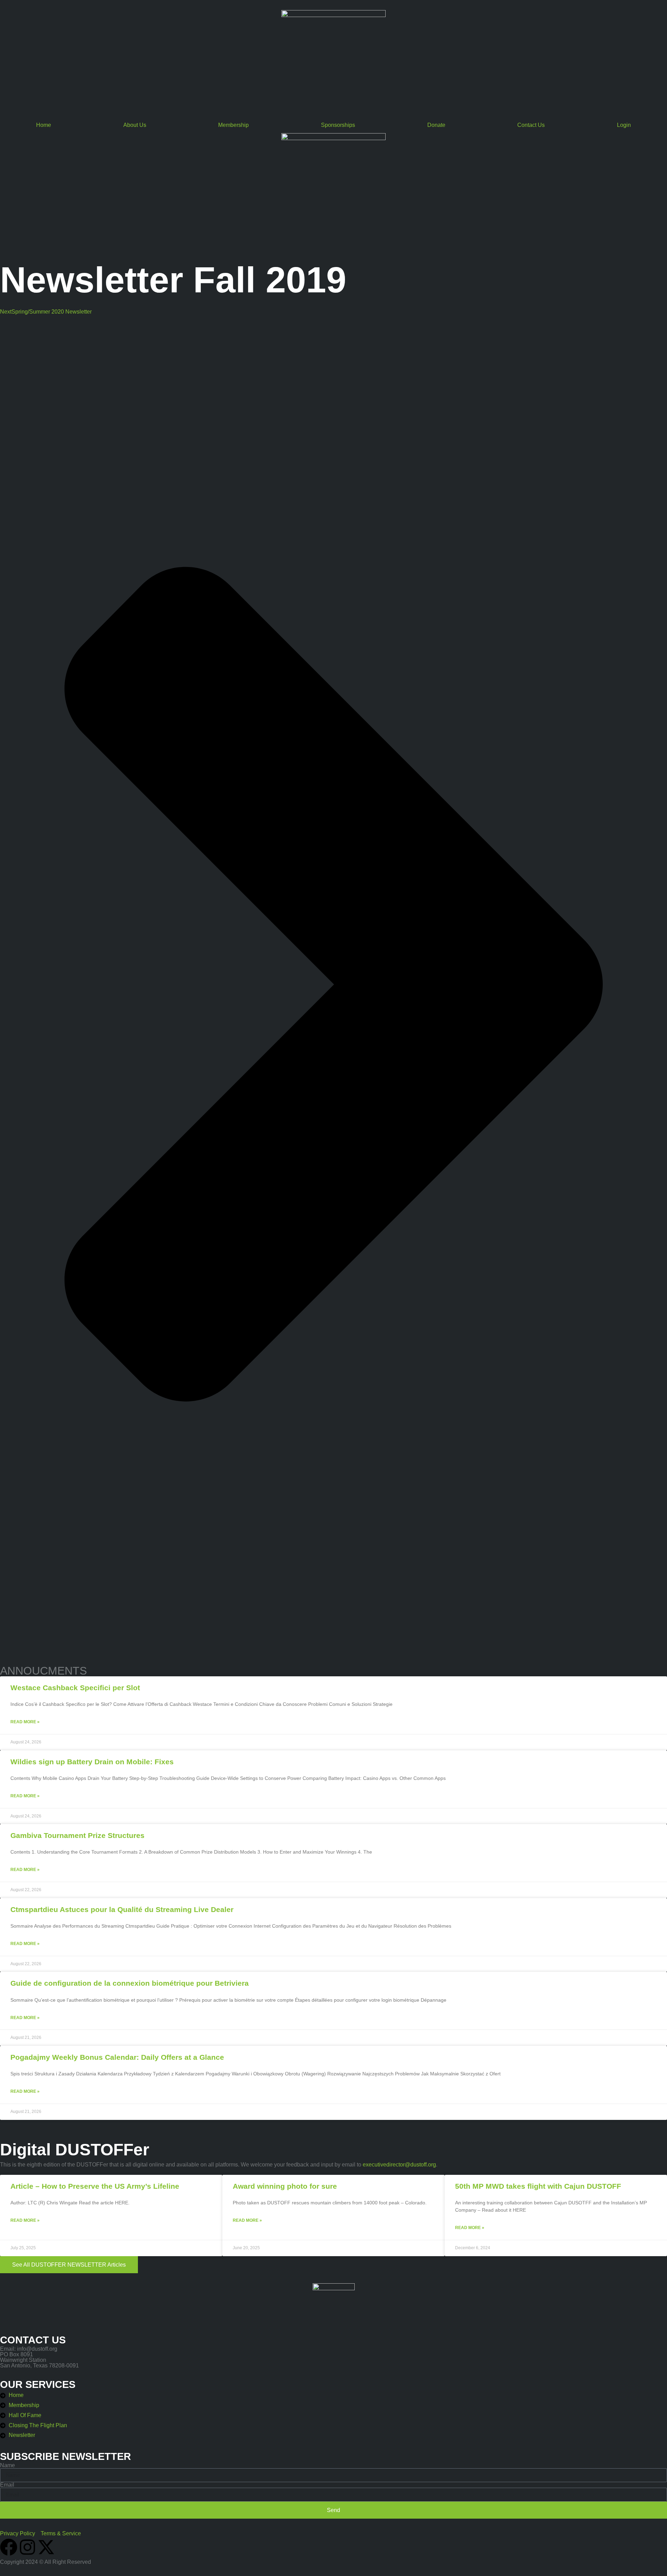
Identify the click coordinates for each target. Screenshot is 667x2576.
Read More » (25, 1722)
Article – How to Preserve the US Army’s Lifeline (95, 2186)
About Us (135, 125)
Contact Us (531, 125)
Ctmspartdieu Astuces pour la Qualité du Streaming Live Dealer (122, 1909)
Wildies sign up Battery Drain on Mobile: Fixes (92, 1762)
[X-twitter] (46, 2547)
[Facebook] (9, 2547)
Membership (233, 125)
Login (624, 125)
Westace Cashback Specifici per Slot (75, 1688)
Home (44, 125)
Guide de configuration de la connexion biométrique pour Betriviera (130, 1983)
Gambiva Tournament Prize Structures (77, 1835)
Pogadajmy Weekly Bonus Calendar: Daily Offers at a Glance (117, 2057)
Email (7, 2485)
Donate (436, 125)
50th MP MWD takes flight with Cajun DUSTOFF (538, 2186)
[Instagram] (27, 2547)
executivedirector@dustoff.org (399, 2165)
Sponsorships (338, 125)
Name (7, 2465)
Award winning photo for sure (285, 2186)
